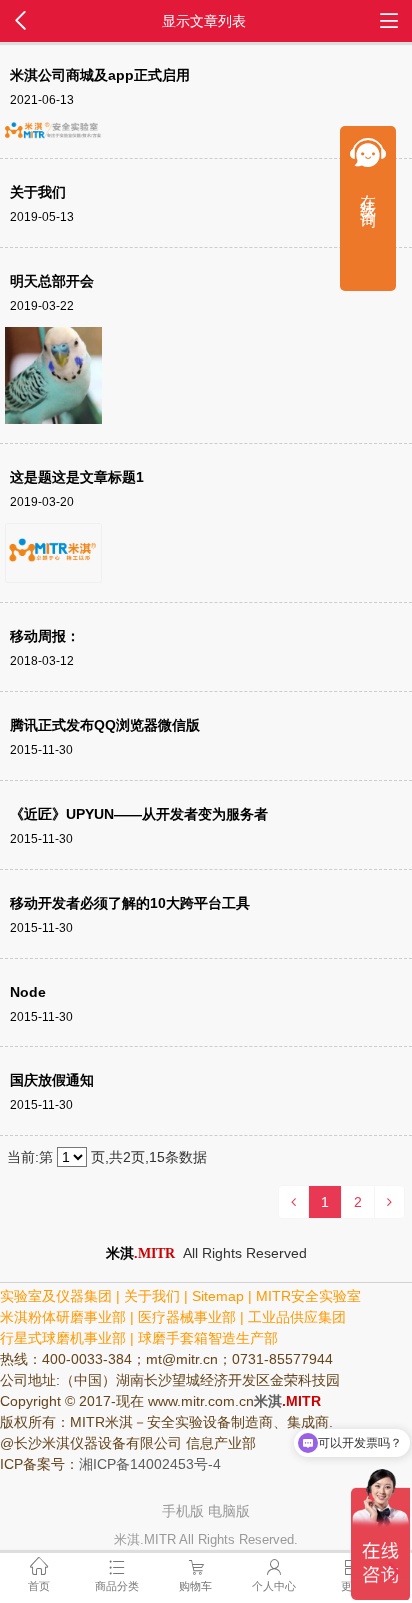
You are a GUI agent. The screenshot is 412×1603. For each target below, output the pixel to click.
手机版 (183, 1511)
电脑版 (229, 1511)
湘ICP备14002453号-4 (150, 1464)
